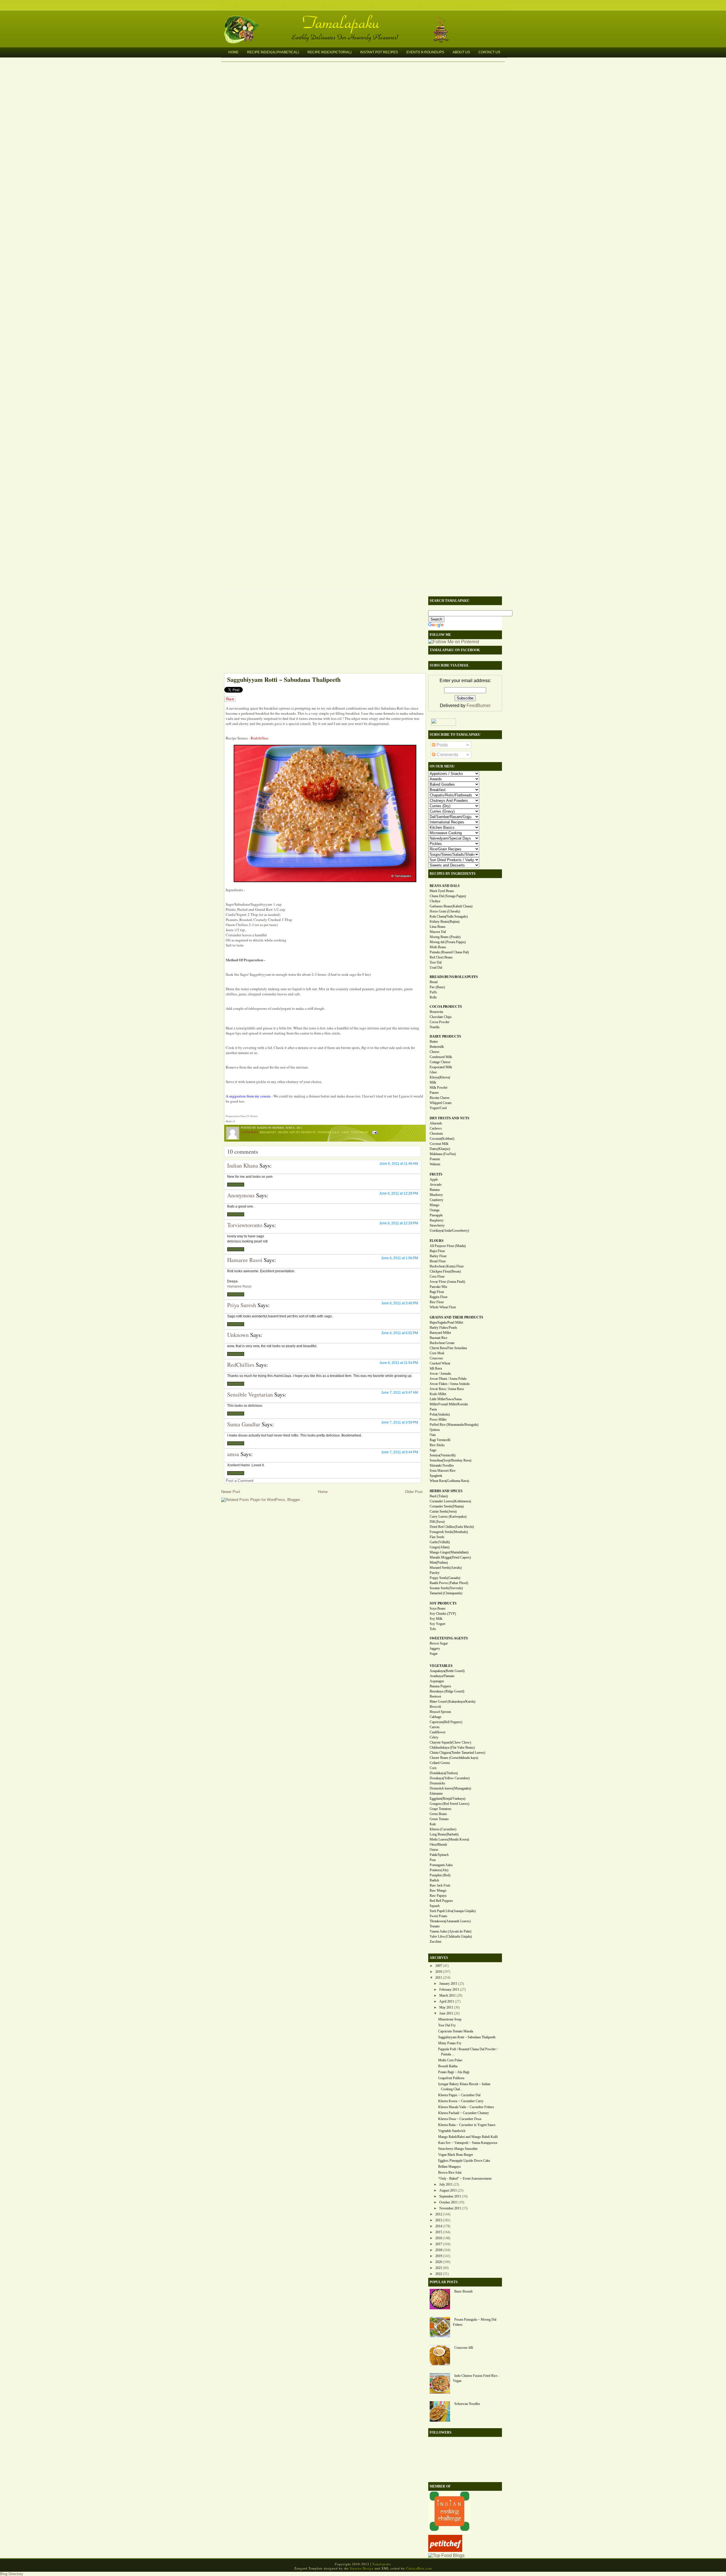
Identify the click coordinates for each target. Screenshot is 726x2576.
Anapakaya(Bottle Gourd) (447, 1671)
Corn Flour (437, 1277)
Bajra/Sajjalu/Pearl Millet (446, 1322)
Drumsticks (437, 1783)
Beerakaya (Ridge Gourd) (447, 1691)
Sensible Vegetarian (250, 1394)
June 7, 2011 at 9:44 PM (400, 1452)
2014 (439, 2226)
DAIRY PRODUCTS (445, 1036)
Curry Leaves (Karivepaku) (448, 1517)
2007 (439, 1966)
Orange (435, 1210)
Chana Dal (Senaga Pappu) (448, 896)
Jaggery (435, 1648)
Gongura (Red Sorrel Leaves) (449, 1804)
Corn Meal (437, 1353)
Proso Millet (438, 1420)
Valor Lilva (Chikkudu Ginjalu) (451, 1936)
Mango (434, 1205)
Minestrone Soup (450, 2019)
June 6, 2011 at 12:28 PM (399, 1193)
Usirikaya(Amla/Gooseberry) (449, 1231)
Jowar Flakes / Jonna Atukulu (450, 1384)
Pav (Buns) (437, 987)
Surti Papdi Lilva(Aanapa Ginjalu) (453, 1911)
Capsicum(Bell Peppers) (446, 1722)
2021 (439, 2268)
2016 (439, 2238)
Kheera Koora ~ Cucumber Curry (461, 2101)
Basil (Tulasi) (439, 1496)
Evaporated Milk (441, 1067)
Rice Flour (437, 1302)
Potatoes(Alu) (439, 1870)
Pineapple (436, 1215)
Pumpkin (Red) (440, 1875)
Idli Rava (436, 1368)
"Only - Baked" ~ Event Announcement (465, 2178)
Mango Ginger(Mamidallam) (449, 1552)
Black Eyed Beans (442, 891)
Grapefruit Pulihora (451, 2078)
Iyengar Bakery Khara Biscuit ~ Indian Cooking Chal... (464, 2087)
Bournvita (436, 1012)
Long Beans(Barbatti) (444, 1834)
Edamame (436, 1793)
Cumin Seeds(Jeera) (443, 1511)
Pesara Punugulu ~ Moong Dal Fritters (475, 2322)
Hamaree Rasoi (245, 1260)
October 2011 (449, 2202)
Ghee (433, 1072)
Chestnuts (436, 1134)
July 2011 (446, 2184)
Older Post (414, 1492)
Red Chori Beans (441, 957)
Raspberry (437, 1220)
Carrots (435, 1727)
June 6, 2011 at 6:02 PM (400, 1333)
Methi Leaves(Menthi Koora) (449, 1839)
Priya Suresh (242, 1305)
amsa (233, 1454)
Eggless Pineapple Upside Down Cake (464, 2161)
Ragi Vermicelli (440, 1440)
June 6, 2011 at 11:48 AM (399, 1164)
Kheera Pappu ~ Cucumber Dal (459, 2095)
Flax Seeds (437, 1537)
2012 (439, 2214)
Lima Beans (438, 927)
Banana (435, 1190)
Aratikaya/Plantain (442, 1676)
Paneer (434, 1093)
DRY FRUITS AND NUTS (449, 1118)
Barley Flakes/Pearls (443, 1328)
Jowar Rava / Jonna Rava (447, 1389)
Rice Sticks (437, 1445)
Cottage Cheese (440, 1062)
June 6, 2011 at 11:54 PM (399, 1363)
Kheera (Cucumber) (443, 1829)
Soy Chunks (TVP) (443, 1614)
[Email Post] (374, 1132)
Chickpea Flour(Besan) (445, 1271)
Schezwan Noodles (467, 2404)
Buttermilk (437, 1047)
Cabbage (435, 1717)
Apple (434, 1179)
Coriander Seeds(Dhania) (447, 1506)
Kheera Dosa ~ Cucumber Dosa (460, 2119)
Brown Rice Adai (450, 2173)
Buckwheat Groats (442, 1343)
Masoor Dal (438, 932)
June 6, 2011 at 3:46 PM (400, 1303)
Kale (433, 1824)
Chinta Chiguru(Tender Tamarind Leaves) (457, 1753)
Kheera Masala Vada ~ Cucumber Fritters (466, 2107)
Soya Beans (438, 1608)
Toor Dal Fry (447, 2025)
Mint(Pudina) (439, 1563)
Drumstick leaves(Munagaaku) (450, 1788)
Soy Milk (436, 1619)
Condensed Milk (441, 1057)
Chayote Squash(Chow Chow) (450, 1742)
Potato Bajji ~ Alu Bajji (454, 2072)
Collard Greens (440, 1763)
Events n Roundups (425, 52)
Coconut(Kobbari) (442, 1139)
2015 (439, 2232)
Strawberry (437, 1225)
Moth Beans (438, 947)
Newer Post (231, 1492)
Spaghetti (436, 1476)
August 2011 (448, 2190)
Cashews (436, 1128)
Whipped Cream (441, 1103)
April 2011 (447, 2001)
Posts (442, 745)
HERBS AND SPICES (446, 1491)
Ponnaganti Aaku (441, 1865)
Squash (435, 1906)
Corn (433, 1768)
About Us (461, 52)
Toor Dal (436, 962)
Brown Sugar (439, 1643)
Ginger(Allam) (440, 1547)
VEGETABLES (441, 1666)
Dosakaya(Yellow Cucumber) (450, 1778)
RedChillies (241, 1365)
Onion (434, 1850)
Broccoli (435, 1707)
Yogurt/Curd (438, 1108)
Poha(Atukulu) (440, 1414)
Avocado (436, 1185)
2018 (439, 2250)
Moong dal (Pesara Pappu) (448, 942)
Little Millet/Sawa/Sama (446, 1399)
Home (233, 52)
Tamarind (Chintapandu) (446, 1593)
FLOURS (437, 1241)
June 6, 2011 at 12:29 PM (399, 1223)
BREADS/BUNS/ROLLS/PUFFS (454, 977)
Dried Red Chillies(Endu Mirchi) (452, 1527)
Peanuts (435, 1159)
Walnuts (435, 1164)
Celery (434, 1737)
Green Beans (438, 1814)
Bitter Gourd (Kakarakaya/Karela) (452, 1702)
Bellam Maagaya (449, 2167)
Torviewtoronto (245, 1225)
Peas (433, 1860)
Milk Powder (439, 1088)
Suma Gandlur (244, 1424)
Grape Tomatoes (441, 1809)
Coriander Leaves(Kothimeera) (450, 1501)
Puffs (433, 992)
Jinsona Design (362, 2568)
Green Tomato (439, 1819)
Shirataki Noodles (442, 1465)
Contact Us (489, 52)
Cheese (434, 1052)
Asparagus (437, 1681)
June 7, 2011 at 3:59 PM (400, 1422)
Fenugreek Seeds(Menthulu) (449, 1532)
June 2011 (446, 2013)
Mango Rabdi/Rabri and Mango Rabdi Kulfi (468, 2137)
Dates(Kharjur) (440, 1149)
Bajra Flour (437, 1251)
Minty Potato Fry (450, 2043)
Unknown (238, 1335)
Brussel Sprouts (440, 1712)
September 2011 (450, 2196)
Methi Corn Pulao (450, 2060)
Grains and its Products (297, 1132)
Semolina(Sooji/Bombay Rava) (450, 1460)
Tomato (435, 1926)
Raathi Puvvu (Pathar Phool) (449, 1583)
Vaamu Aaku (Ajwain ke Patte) (450, 1931)
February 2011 (449, 1990)
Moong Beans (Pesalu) (445, 937)
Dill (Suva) (437, 1522)
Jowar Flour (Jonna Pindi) (447, 1282)
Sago (345, 1132)
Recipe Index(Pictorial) (330, 52)
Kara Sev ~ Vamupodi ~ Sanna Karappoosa (468, 2143)
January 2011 (448, 1984)
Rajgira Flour (439, 1297)
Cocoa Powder (440, 1022)
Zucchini (435, 1942)
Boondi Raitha (448, 2066)
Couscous (436, 1358)
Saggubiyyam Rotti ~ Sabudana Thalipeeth (284, 679)
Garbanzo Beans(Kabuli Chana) (451, 906)
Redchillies (259, 738)
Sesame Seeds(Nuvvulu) (446, 1588)
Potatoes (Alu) (329, 1132)
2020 (439, 2262)
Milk (433, 1082)
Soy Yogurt (437, 1624)
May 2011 (446, 2007)
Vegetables (359, 1132)
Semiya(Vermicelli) (443, 1455)
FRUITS (436, 1174)
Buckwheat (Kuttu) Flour (447, 1266)
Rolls (433, 997)
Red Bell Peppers (441, 1901)
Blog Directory (12, 2574)
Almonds (436, 1123)
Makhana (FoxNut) (443, 1154)
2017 (439, 2244)
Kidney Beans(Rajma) (445, 922)
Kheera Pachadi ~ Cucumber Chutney (464, 2113)
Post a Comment (240, 1481)
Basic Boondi (463, 2291)
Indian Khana (243, 1165)
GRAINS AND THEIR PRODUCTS (456, 1317)
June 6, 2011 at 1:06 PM (400, 1258)
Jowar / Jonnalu (440, 1374)
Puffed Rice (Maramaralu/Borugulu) (454, 1425)
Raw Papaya (438, 1896)
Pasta (433, 1409)
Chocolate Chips (441, 1017)
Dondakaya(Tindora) (444, 1773)
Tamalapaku (366, 19)
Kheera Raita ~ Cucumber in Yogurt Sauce (467, 2125)
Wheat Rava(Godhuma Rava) (449, 1481)
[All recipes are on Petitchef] (445, 2550)
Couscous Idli (464, 2348)
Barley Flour (438, 1256)
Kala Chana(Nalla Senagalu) (449, 916)
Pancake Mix (438, 1287)
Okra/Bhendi (438, 1845)
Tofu (433, 1629)
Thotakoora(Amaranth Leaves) (450, 1921)
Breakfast (268, 1132)
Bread (434, 982)
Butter (434, 1042)
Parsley (435, 1573)
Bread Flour (438, 1261)
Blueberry (436, 1195)
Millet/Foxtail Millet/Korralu (449, 1404)
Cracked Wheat (440, 1363)
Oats (433, 1435)
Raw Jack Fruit (440, 1885)
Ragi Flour (437, 1292)
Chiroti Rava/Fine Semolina (448, 1348)
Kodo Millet (438, 1394)
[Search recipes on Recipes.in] (446, 2555)
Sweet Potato (438, 1916)
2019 (439, 2256)
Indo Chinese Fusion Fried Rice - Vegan (476, 2378)
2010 (439, 1972)
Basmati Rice (438, 1338)
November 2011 (450, 2208)
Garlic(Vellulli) (440, 1542)
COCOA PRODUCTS (446, 1007)
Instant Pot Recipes (379, 52)
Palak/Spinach (439, 1855)
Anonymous (241, 1195)
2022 (439, 2274)
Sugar (434, 1654)
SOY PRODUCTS (443, 1603)
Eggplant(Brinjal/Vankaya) (448, 1799)
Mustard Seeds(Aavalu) (446, 1568)
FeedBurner (479, 705)
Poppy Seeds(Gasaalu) (445, 1578)
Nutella (434, 1027)
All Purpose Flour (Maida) (448, 1246)
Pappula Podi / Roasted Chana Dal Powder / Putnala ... (468, 2052)
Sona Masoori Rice (443, 1471)
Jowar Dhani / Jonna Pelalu (448, 1379)
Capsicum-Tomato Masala (456, 2031)
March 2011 (448, 1995)
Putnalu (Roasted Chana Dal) (449, 952)
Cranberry (436, 1200)
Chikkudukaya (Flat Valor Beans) (452, 1748)
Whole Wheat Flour (443, 1307)
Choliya (435, 901)
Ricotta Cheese (440, 1098)
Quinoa (435, 1430)
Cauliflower (438, 1732)
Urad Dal (436, 968)
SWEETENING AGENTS (449, 1638)
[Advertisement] (322, 633)
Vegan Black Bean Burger (456, 2155)
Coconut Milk (439, 1144)
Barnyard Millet (440, 1333)
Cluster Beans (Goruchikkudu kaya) (454, 1758)
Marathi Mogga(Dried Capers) (450, 1557)
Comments (447, 755)
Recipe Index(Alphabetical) (273, 52)
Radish (434, 1880)
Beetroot (435, 1696)
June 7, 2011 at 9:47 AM (400, 1393)
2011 (439, 1978)
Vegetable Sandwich (452, 2131)
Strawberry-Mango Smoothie (458, 2149)
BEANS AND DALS (445, 886)
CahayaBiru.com (419, 2568)
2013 (439, 2220)
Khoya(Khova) (440, 1077)
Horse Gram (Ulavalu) (445, 911)
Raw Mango (438, 1891)
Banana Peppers (440, 1686)
